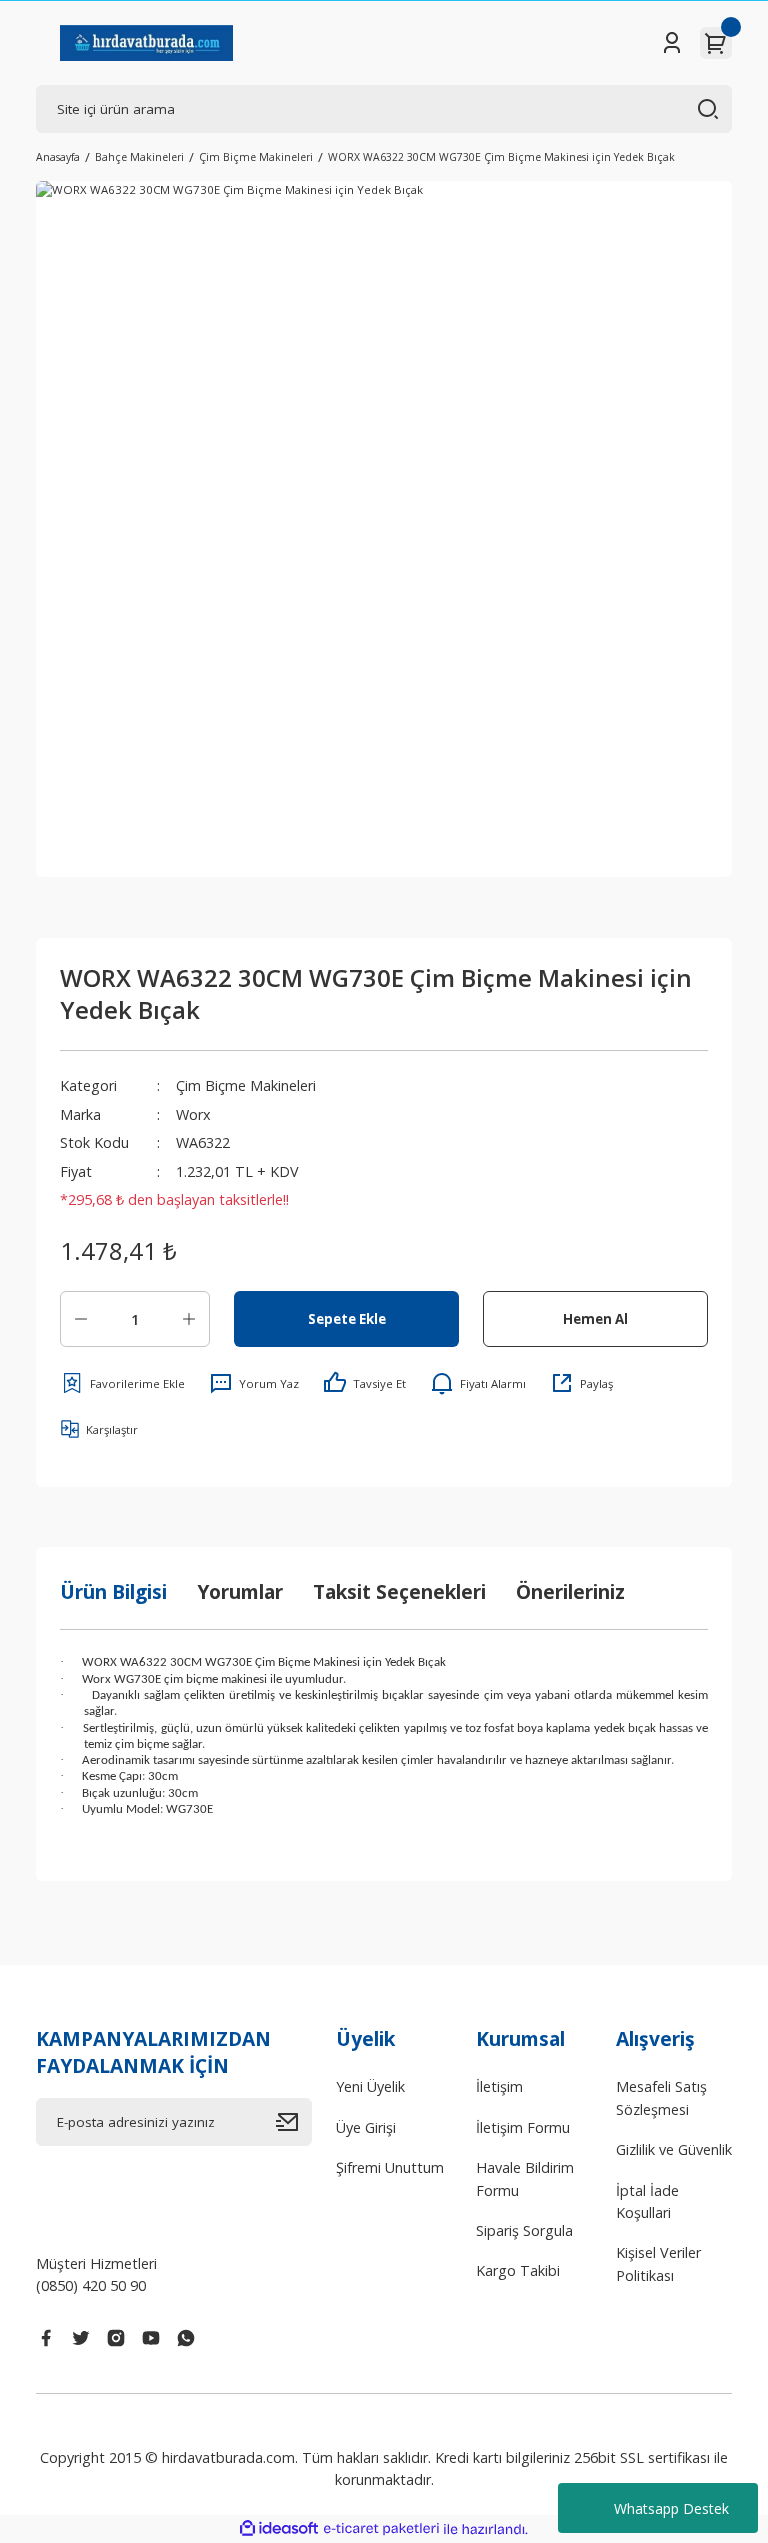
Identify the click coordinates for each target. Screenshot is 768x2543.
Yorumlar (240, 1591)
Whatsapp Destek (671, 2508)
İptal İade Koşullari (647, 2201)
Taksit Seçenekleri (399, 1591)
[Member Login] (672, 43)
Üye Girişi (366, 2127)
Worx (193, 1114)
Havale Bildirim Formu (525, 2178)
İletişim (499, 2086)
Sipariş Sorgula (524, 2230)
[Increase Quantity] (189, 1319)
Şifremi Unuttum (390, 2167)
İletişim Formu (523, 2127)
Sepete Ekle (347, 1319)
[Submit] (294, 2122)
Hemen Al (595, 1319)
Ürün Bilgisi (113, 1591)
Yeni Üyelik (370, 2086)
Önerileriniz (570, 1591)
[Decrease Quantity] (81, 1319)
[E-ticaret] (381, 2529)
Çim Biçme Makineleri (246, 1085)
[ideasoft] (279, 2529)
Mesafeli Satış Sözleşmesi (661, 2097)
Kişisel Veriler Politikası (658, 2263)
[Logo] (146, 43)
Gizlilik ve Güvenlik (674, 2149)
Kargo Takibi (518, 2270)
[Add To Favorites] (122, 1383)
